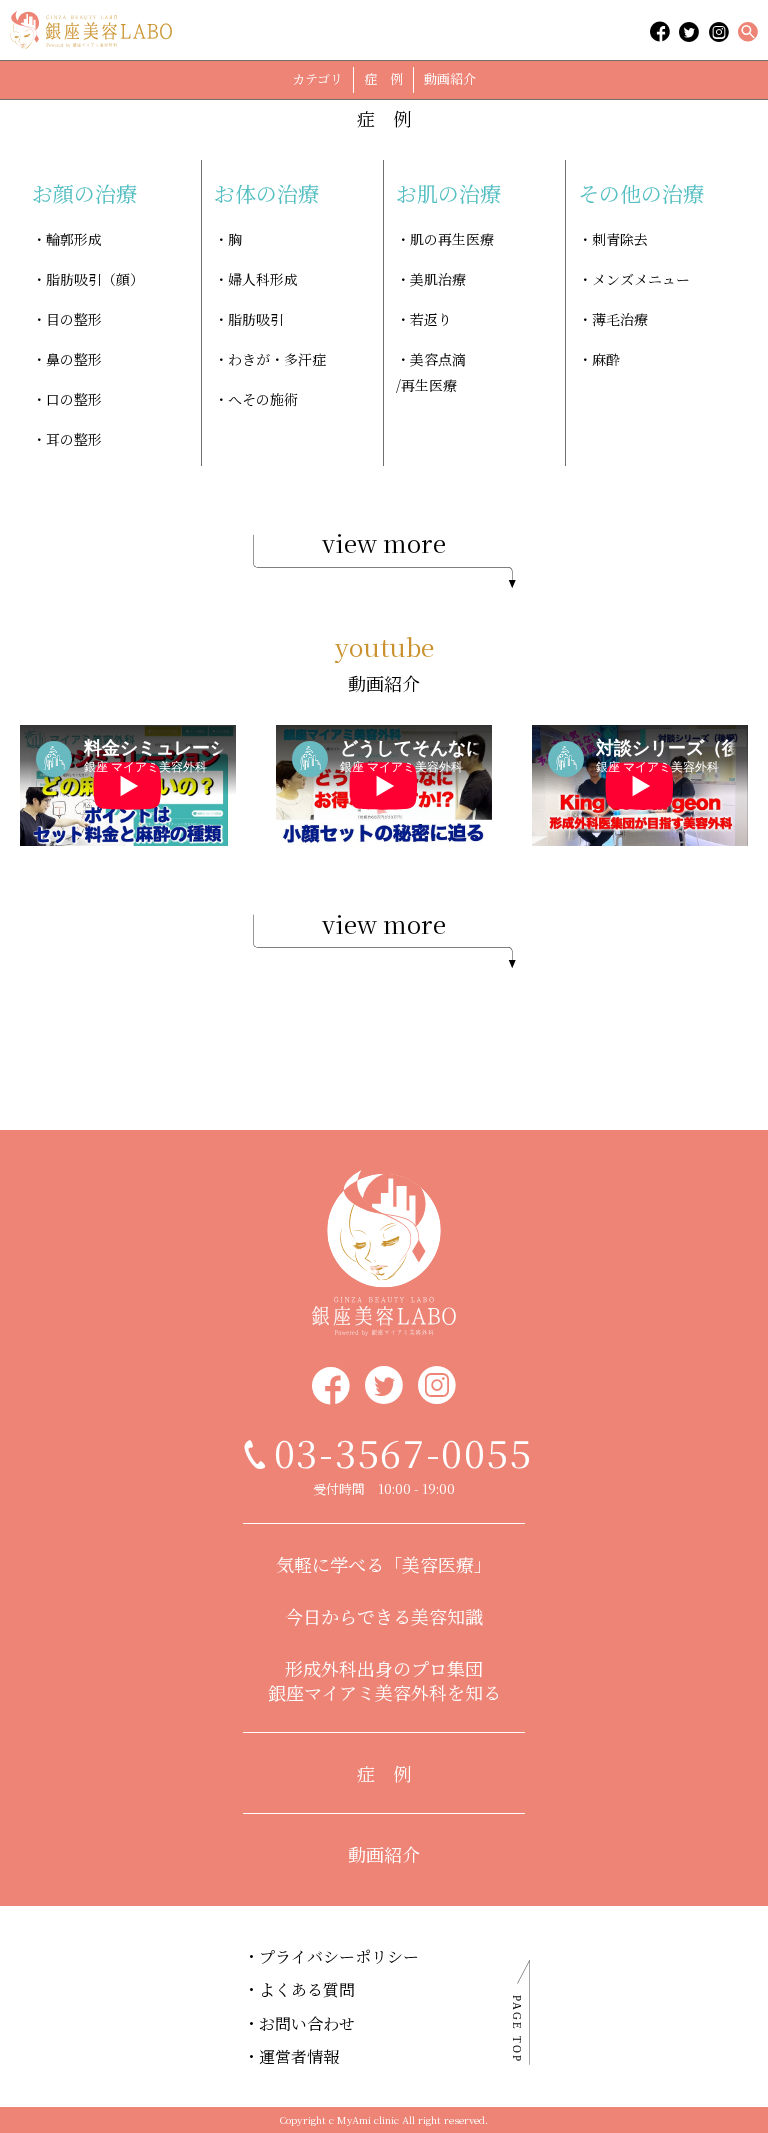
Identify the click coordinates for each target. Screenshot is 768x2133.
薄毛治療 (620, 319)
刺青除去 (620, 239)
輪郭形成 (74, 239)
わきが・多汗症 (277, 359)
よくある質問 (307, 1989)
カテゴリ (317, 78)
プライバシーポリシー (339, 1956)
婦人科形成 (263, 279)
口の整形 (74, 399)
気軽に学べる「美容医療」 (384, 1564)
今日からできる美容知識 (384, 1616)
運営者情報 (299, 2056)
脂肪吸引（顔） (95, 279)
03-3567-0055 (403, 1451)
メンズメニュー (641, 279)
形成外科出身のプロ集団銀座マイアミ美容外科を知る (384, 1680)
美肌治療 (438, 279)
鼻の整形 (74, 359)
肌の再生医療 (452, 239)
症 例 (383, 78)
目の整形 (74, 319)
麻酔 (606, 359)
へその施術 (263, 399)
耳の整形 (74, 439)
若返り (431, 319)
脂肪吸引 (256, 319)
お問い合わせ (307, 2023)
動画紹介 (450, 78)
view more (384, 542)
